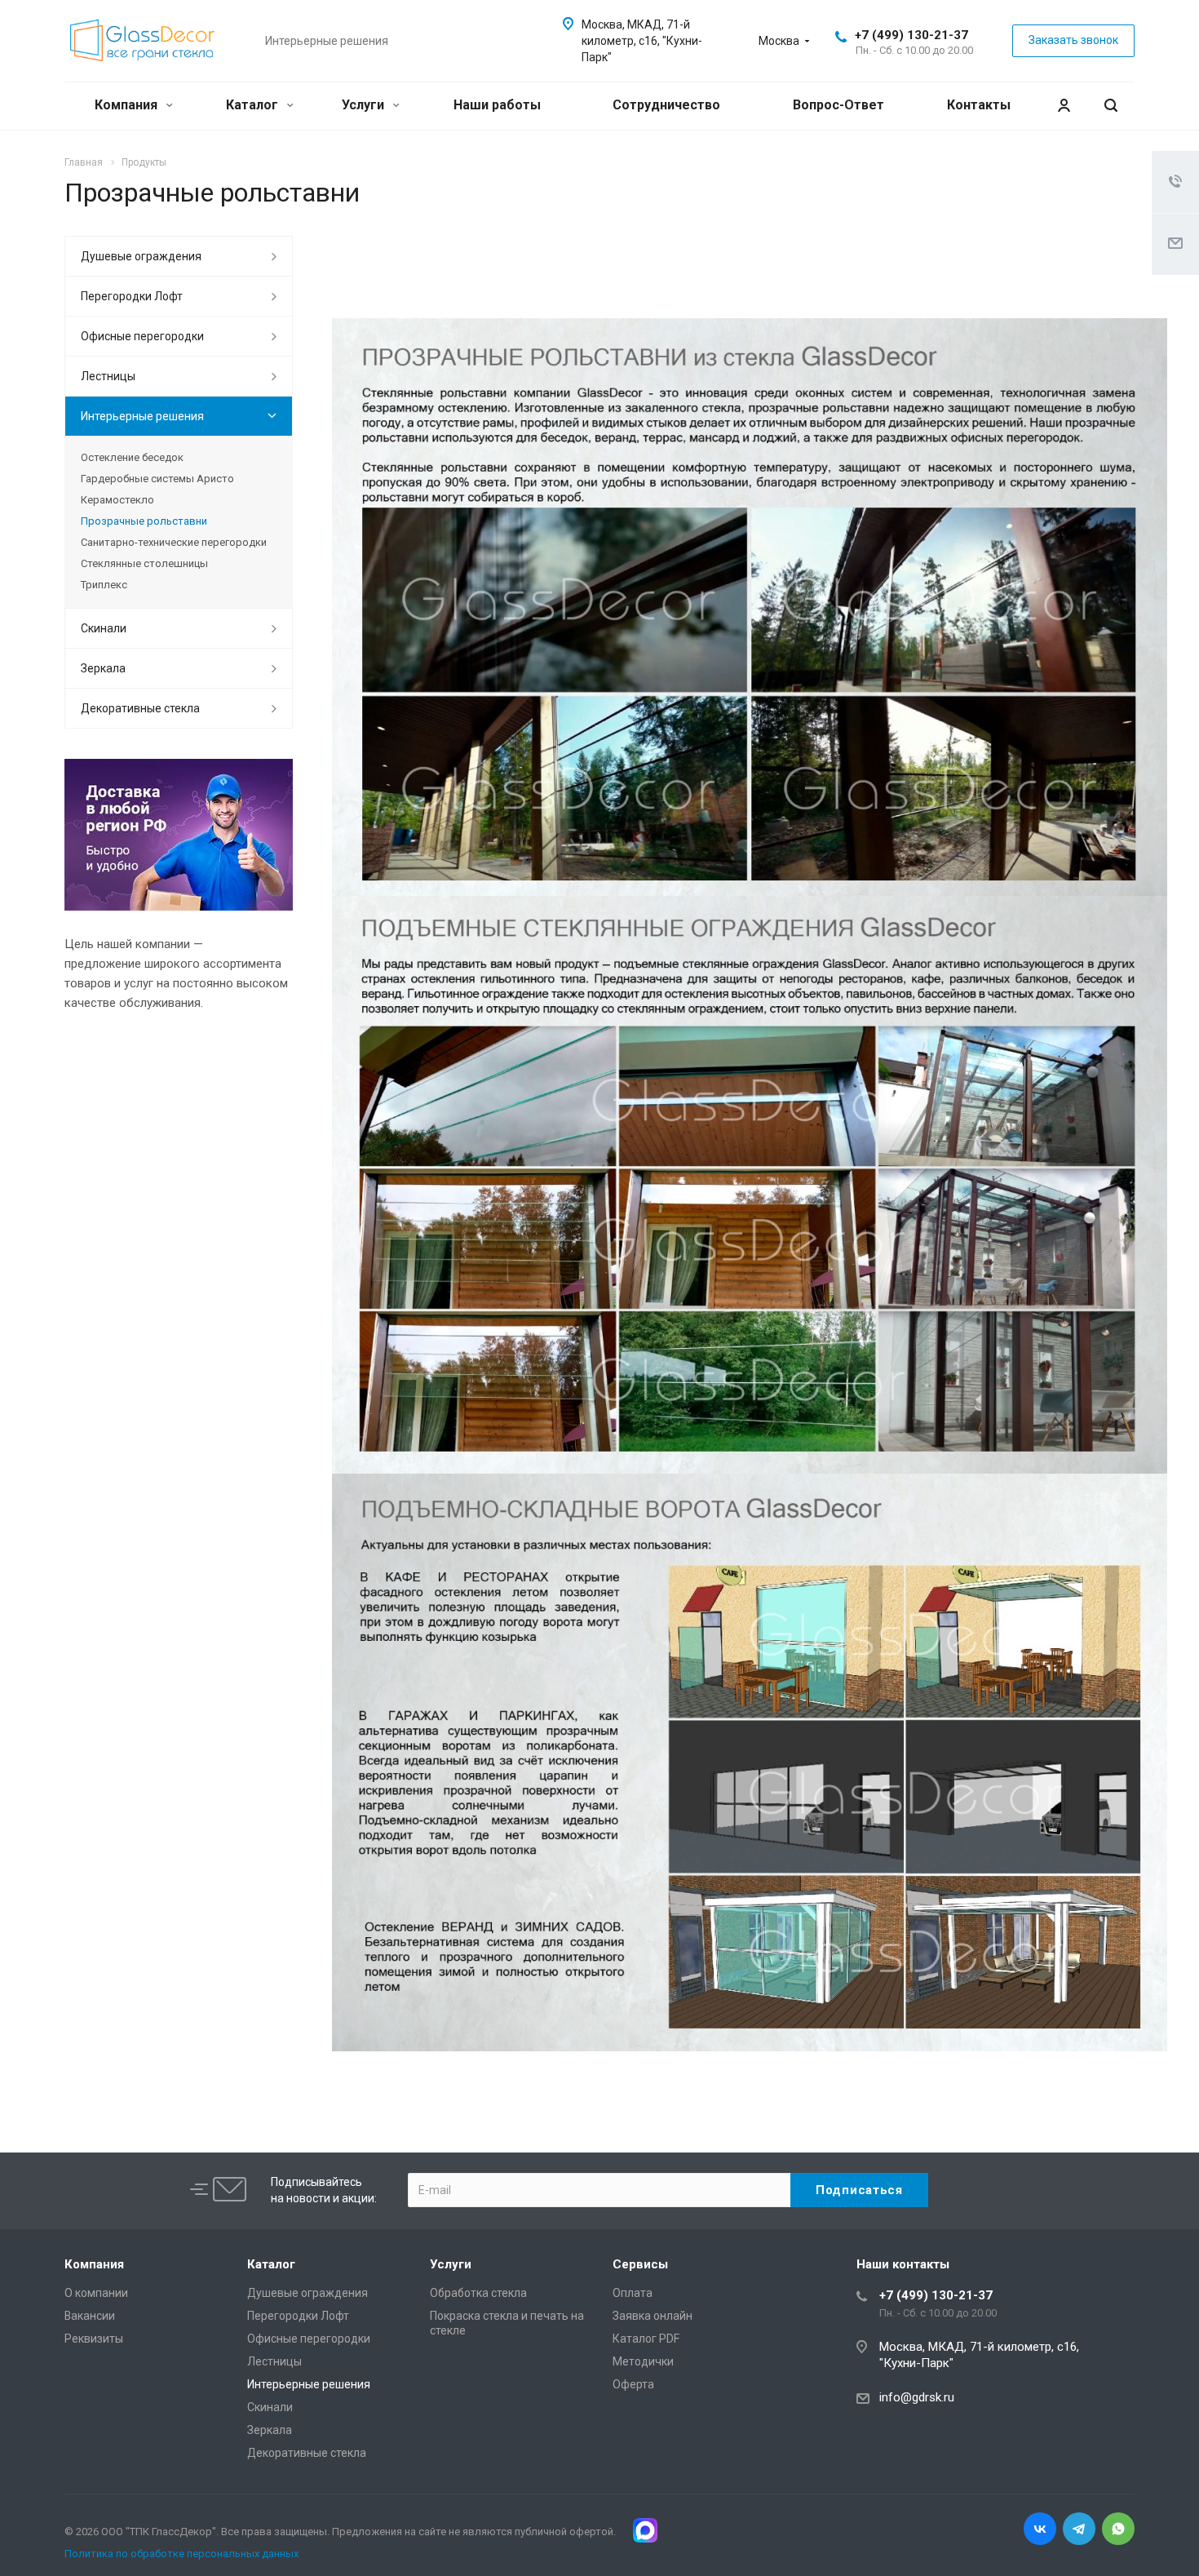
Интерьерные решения (142, 416)
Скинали (104, 628)
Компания (128, 105)
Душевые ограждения (141, 256)
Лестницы (108, 376)
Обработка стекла (478, 2293)
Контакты (979, 105)
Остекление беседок (132, 457)
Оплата (633, 2293)
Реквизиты (94, 2339)
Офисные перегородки (142, 336)
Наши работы (497, 105)
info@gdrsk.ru (917, 2397)
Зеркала (103, 668)
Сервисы (640, 2264)
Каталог (254, 105)
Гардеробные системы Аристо (157, 479)
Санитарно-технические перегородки (174, 542)
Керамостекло (117, 500)
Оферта (633, 2384)
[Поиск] (1111, 106)
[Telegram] (1079, 2529)
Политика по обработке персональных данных (181, 2554)
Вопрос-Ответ (838, 105)
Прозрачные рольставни (144, 521)
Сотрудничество (666, 105)
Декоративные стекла (140, 708)
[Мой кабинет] (1064, 106)
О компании (96, 2293)
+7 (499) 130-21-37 (911, 35)
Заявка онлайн (653, 2316)
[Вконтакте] (1040, 2529)
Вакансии (90, 2316)
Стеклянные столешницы (144, 563)
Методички (643, 2361)
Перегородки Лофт (132, 296)
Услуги (365, 105)
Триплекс (104, 585)
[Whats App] (1118, 2529)
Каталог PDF (646, 2339)
